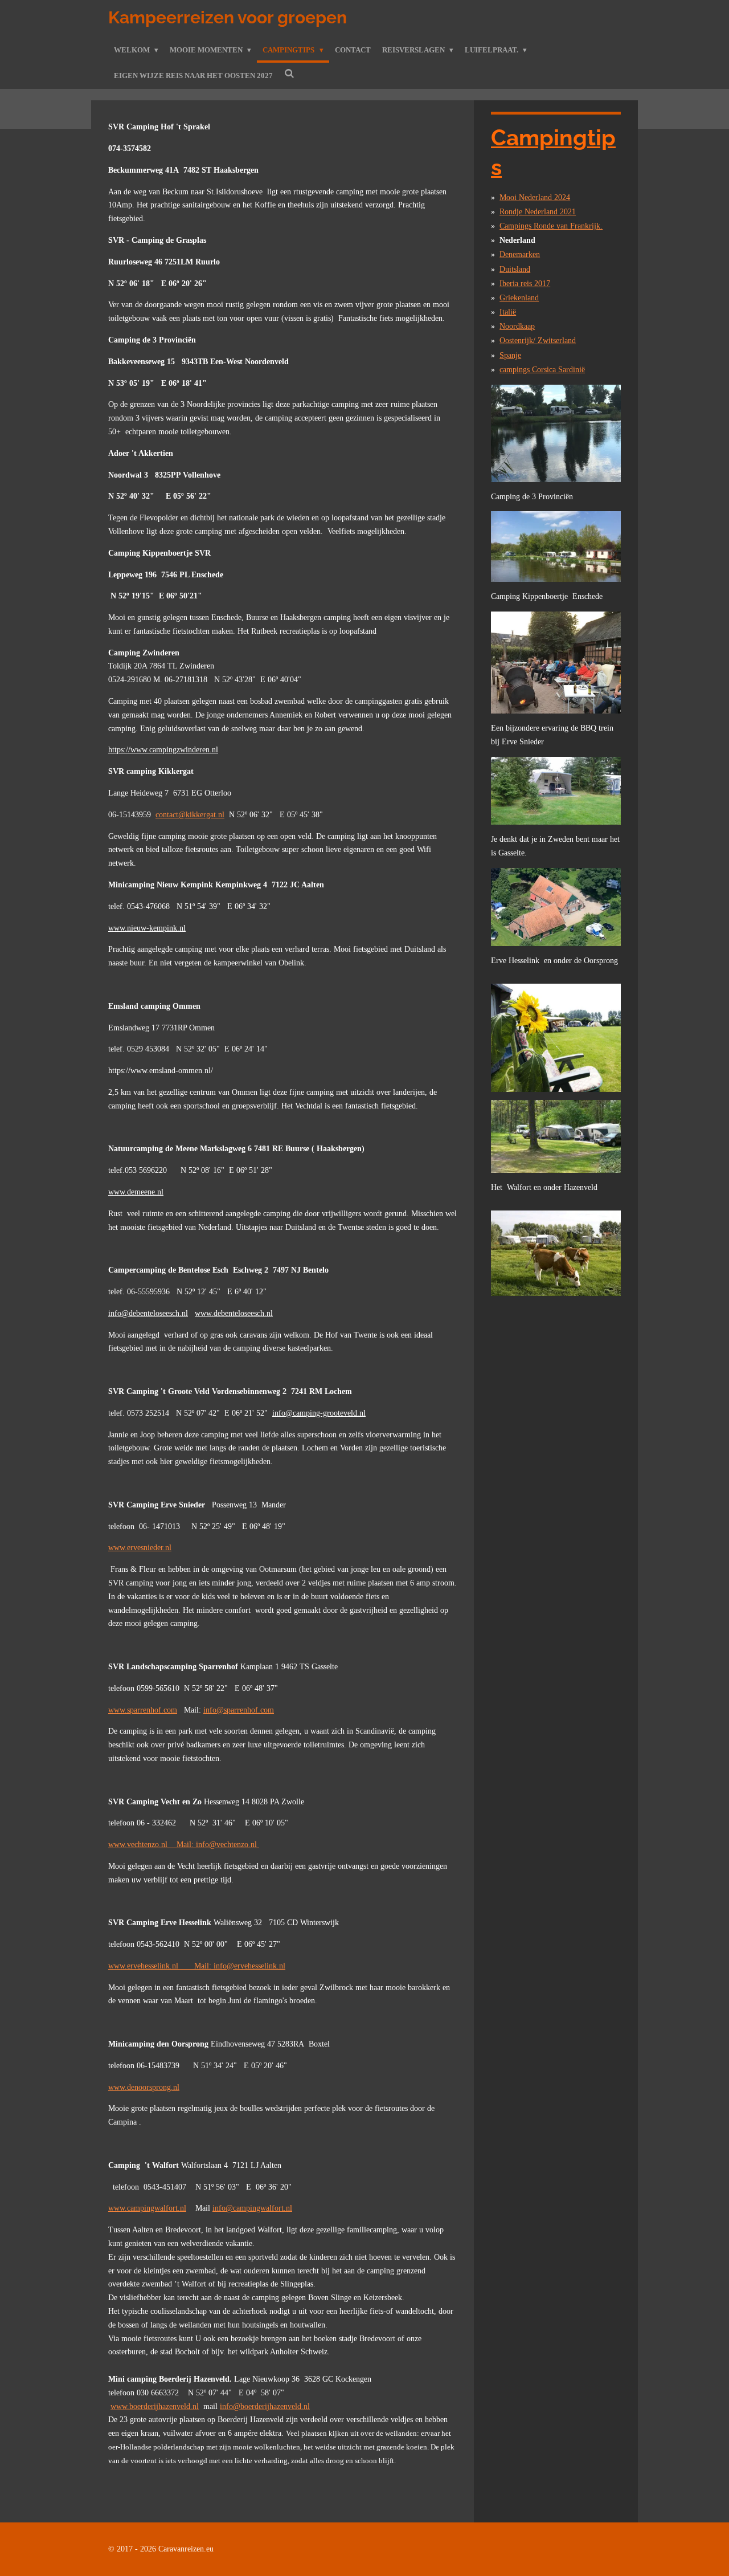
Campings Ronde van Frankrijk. (551, 226)
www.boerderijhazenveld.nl (155, 2406)
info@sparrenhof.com (239, 1710)
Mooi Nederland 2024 (535, 197)
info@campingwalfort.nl (252, 2208)
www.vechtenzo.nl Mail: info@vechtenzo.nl (184, 1845)
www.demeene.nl (136, 1192)
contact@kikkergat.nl (190, 815)
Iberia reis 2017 (525, 284)
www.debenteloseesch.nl (234, 1313)
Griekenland (519, 298)
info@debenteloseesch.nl (148, 1313)
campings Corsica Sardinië (542, 370)
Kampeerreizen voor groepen (228, 17)
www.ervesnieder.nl (140, 1548)
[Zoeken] (289, 74)
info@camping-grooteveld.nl (319, 1413)
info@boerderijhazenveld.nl (265, 2406)
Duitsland (515, 269)
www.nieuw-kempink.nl (147, 928)
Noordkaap (517, 326)
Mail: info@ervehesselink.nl (240, 1966)
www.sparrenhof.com (143, 1710)
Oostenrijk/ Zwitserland (538, 341)
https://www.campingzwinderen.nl (163, 750)
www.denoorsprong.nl (144, 2087)
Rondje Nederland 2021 (538, 212)
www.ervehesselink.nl (151, 1966)
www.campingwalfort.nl (147, 2208)
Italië (508, 312)
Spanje (510, 355)
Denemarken (520, 254)
